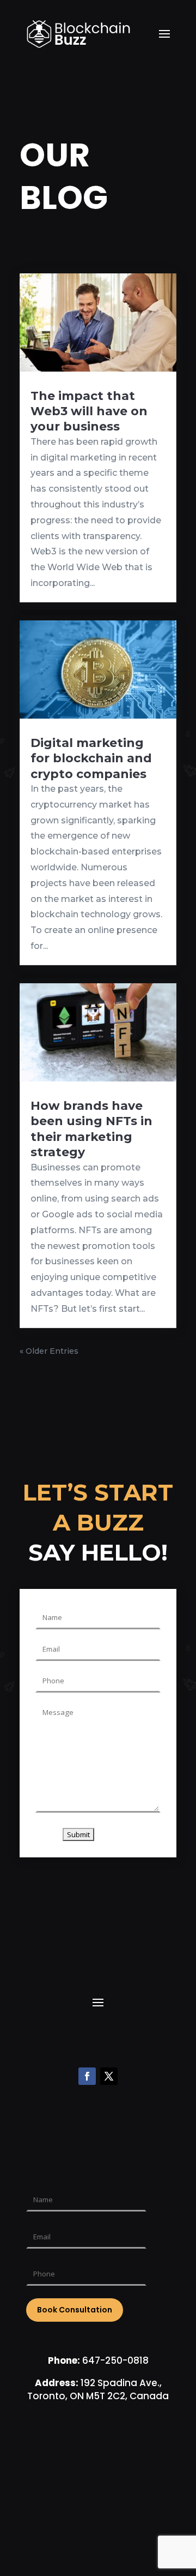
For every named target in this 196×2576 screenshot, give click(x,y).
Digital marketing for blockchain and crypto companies (91, 758)
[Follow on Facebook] (87, 2076)
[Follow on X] (109, 2076)
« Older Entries (49, 1351)
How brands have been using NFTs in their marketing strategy (91, 1129)
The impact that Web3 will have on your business (89, 411)
